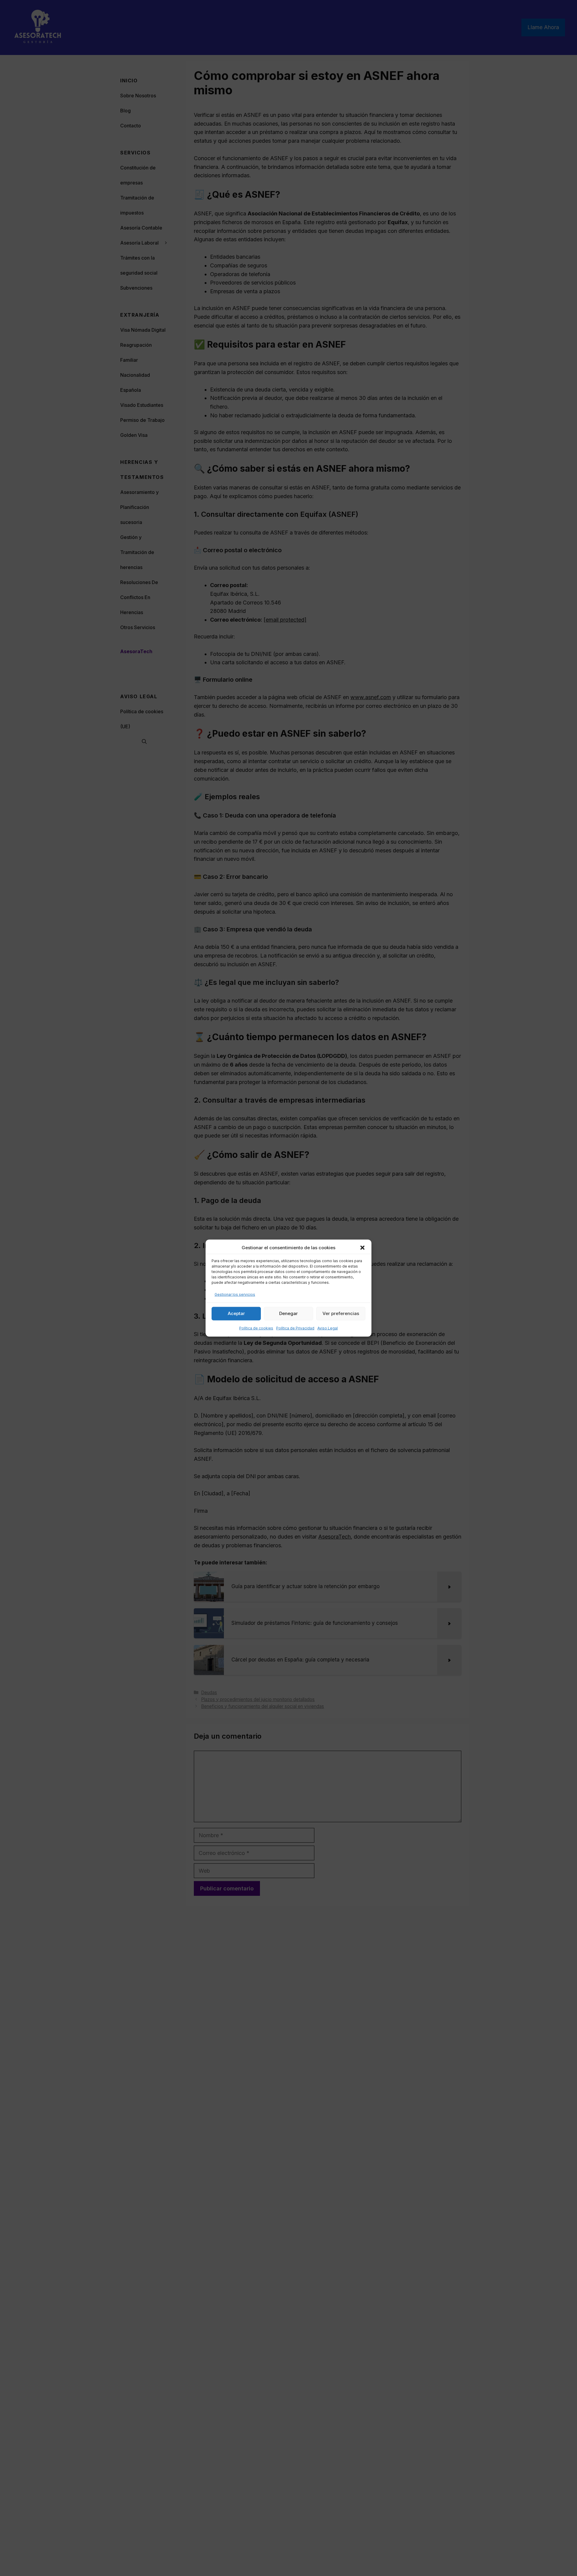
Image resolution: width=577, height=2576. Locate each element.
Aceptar (236, 1313)
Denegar (288, 1313)
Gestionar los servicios (235, 1294)
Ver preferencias (341, 1313)
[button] (362, 1248)
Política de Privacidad (295, 1328)
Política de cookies (256, 1328)
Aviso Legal (328, 1328)
